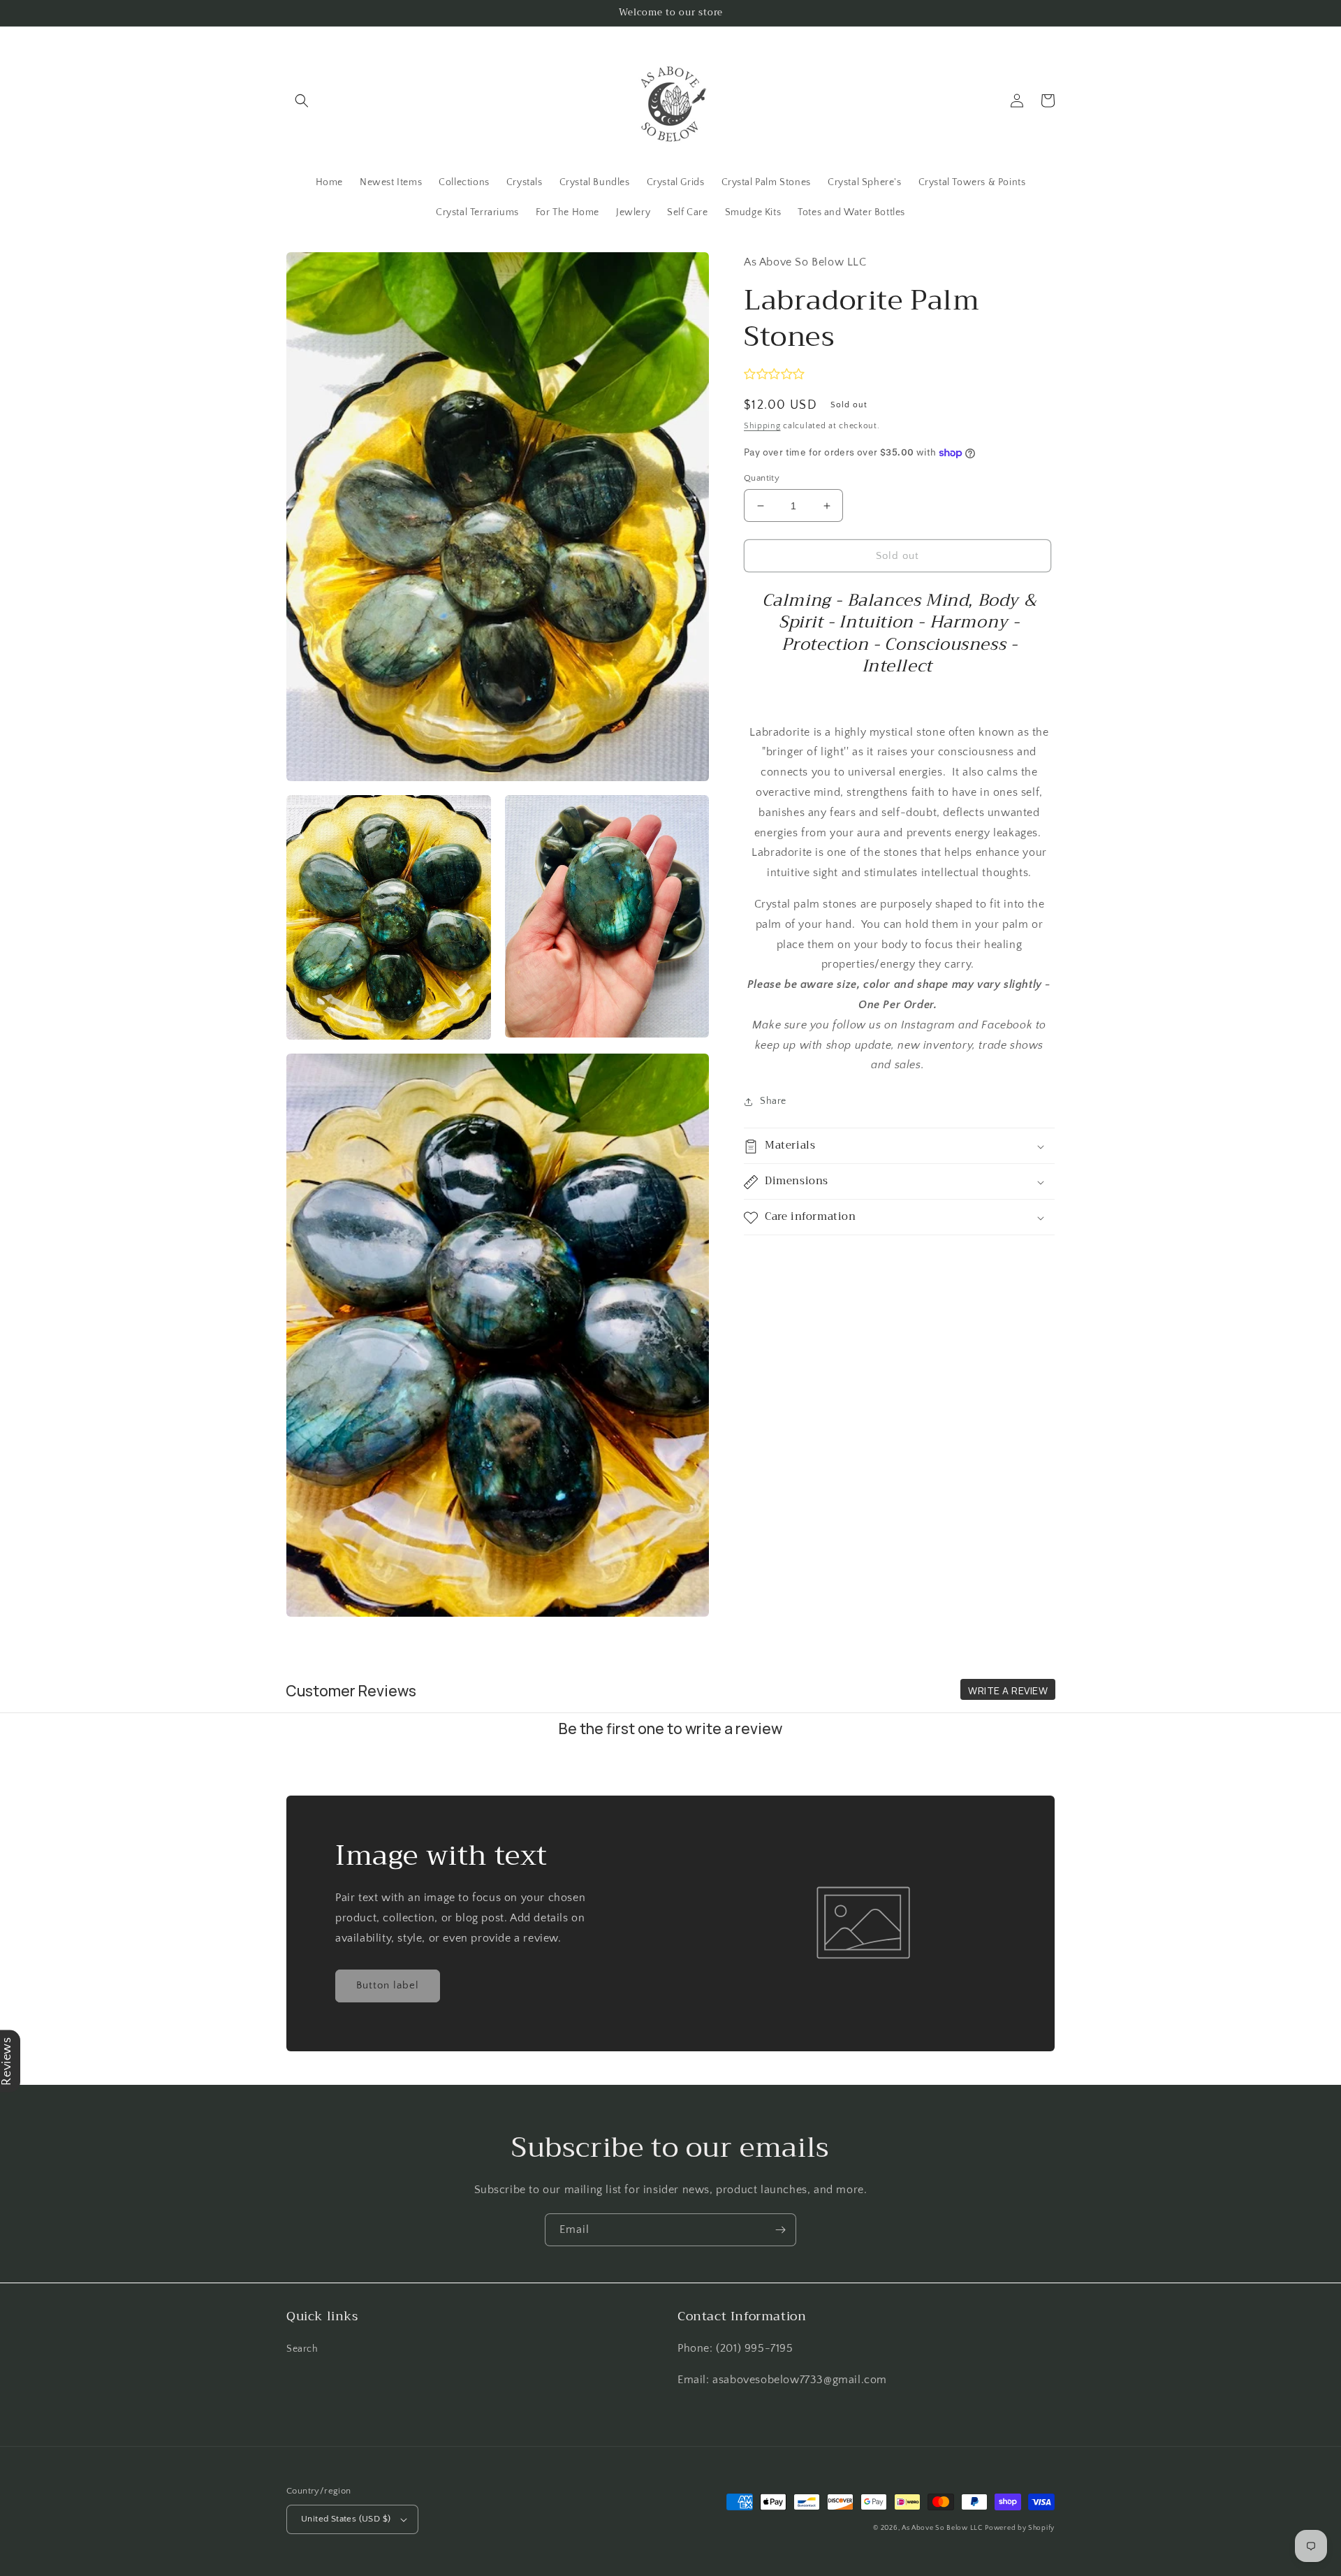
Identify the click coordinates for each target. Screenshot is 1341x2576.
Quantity (762, 478)
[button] (302, 101)
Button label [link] (388, 1985)
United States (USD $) (346, 2519)
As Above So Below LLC (942, 2528)
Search (302, 2349)
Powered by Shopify (1020, 2528)
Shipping (762, 426)
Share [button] (773, 1101)
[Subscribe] (780, 2230)
